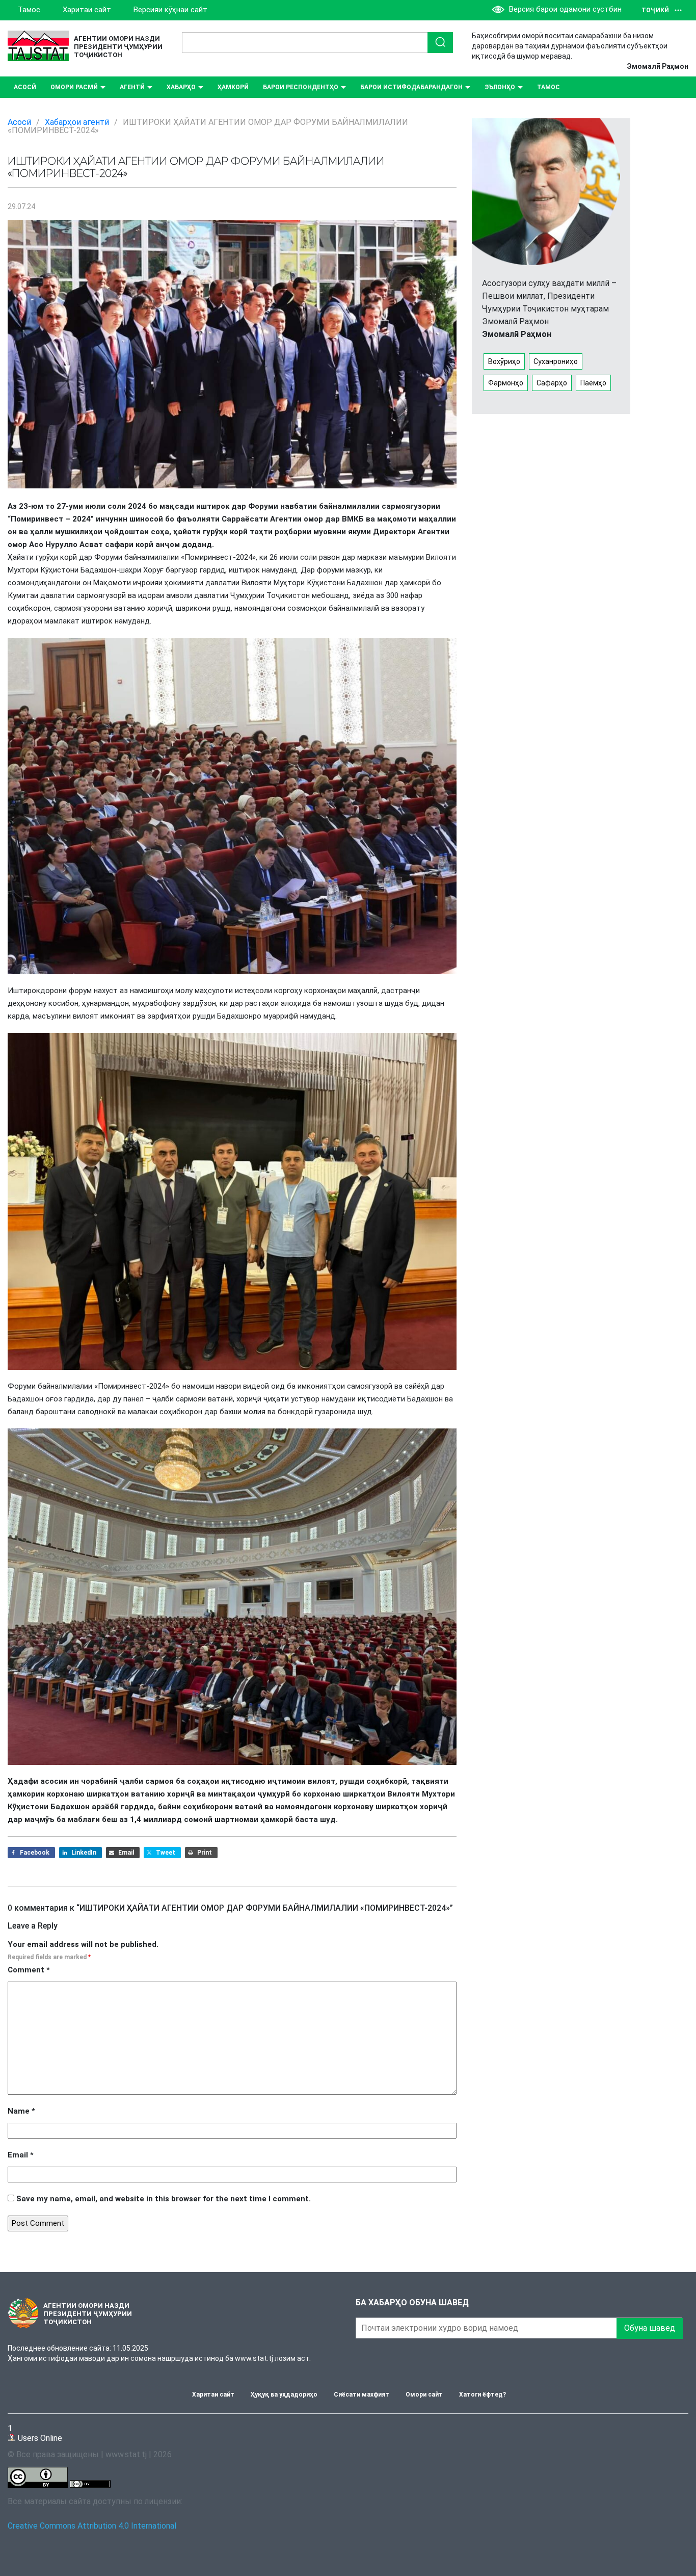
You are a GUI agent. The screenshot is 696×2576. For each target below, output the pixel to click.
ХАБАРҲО (181, 87)
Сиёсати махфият (362, 2395)
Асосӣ (25, 87)
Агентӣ (132, 87)
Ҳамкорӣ (233, 87)
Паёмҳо (593, 383)
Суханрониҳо (556, 361)
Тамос (29, 10)
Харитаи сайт (87, 10)
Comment (29, 1970)
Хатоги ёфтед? (483, 2395)
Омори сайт (424, 2395)
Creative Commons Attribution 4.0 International (92, 2526)
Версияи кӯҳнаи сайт (170, 10)
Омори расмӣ (74, 87)
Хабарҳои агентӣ (77, 122)
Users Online (35, 2433)
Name (21, 2111)
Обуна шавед (650, 2328)
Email (21, 2155)
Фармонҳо (506, 383)
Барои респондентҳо (301, 87)
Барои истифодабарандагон (411, 87)
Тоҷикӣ (655, 10)
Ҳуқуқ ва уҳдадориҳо (284, 2395)
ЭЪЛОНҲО (500, 87)
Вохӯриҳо (504, 361)
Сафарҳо (552, 383)
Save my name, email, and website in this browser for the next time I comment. (164, 2199)
